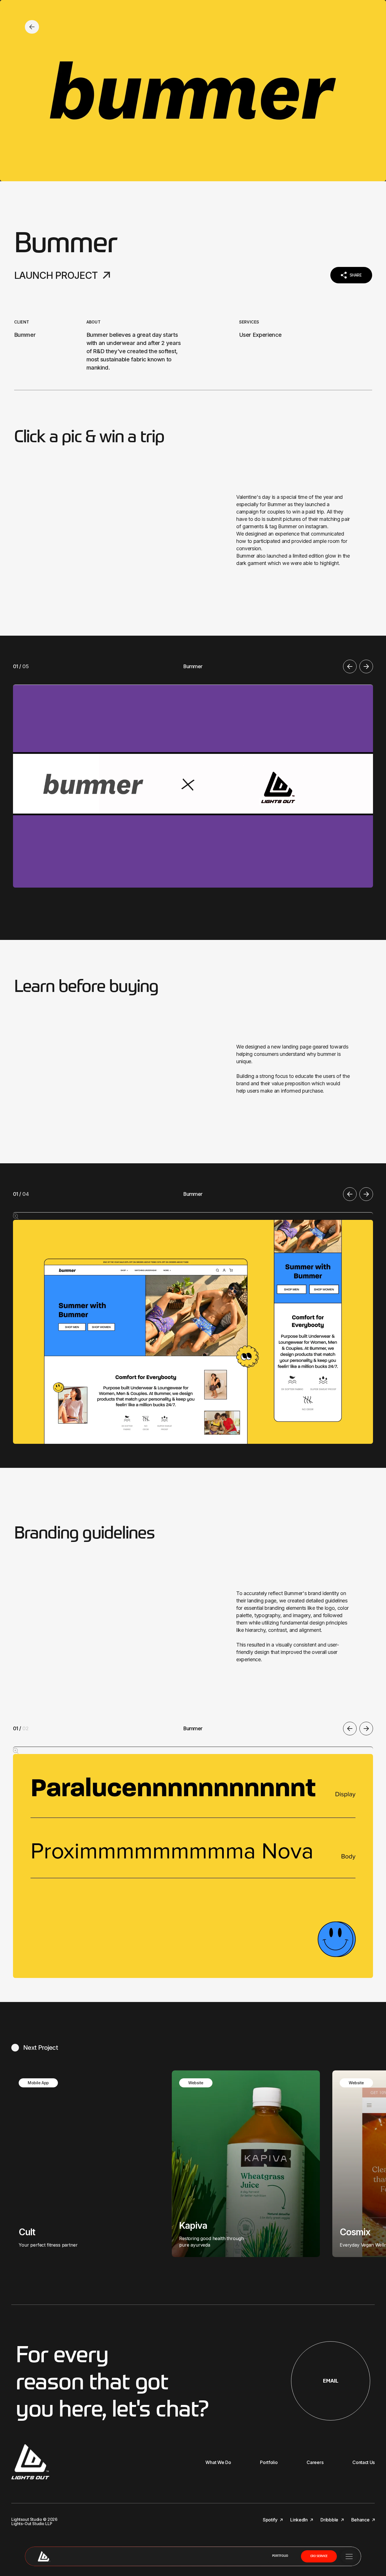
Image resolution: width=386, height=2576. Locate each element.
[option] (193, 774)
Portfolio (280, 2556)
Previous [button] (350, 666)
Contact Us (364, 2462)
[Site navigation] (349, 2556)
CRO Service (319, 2556)
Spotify (271, 2520)
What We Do (218, 2462)
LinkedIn (299, 2520)
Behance (361, 2520)
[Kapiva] (246, 2164)
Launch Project (56, 275)
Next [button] (366, 666)
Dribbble (330, 2520)
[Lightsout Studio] (44, 2556)
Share (356, 275)
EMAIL (331, 2381)
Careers (315, 2462)
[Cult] (85, 2164)
